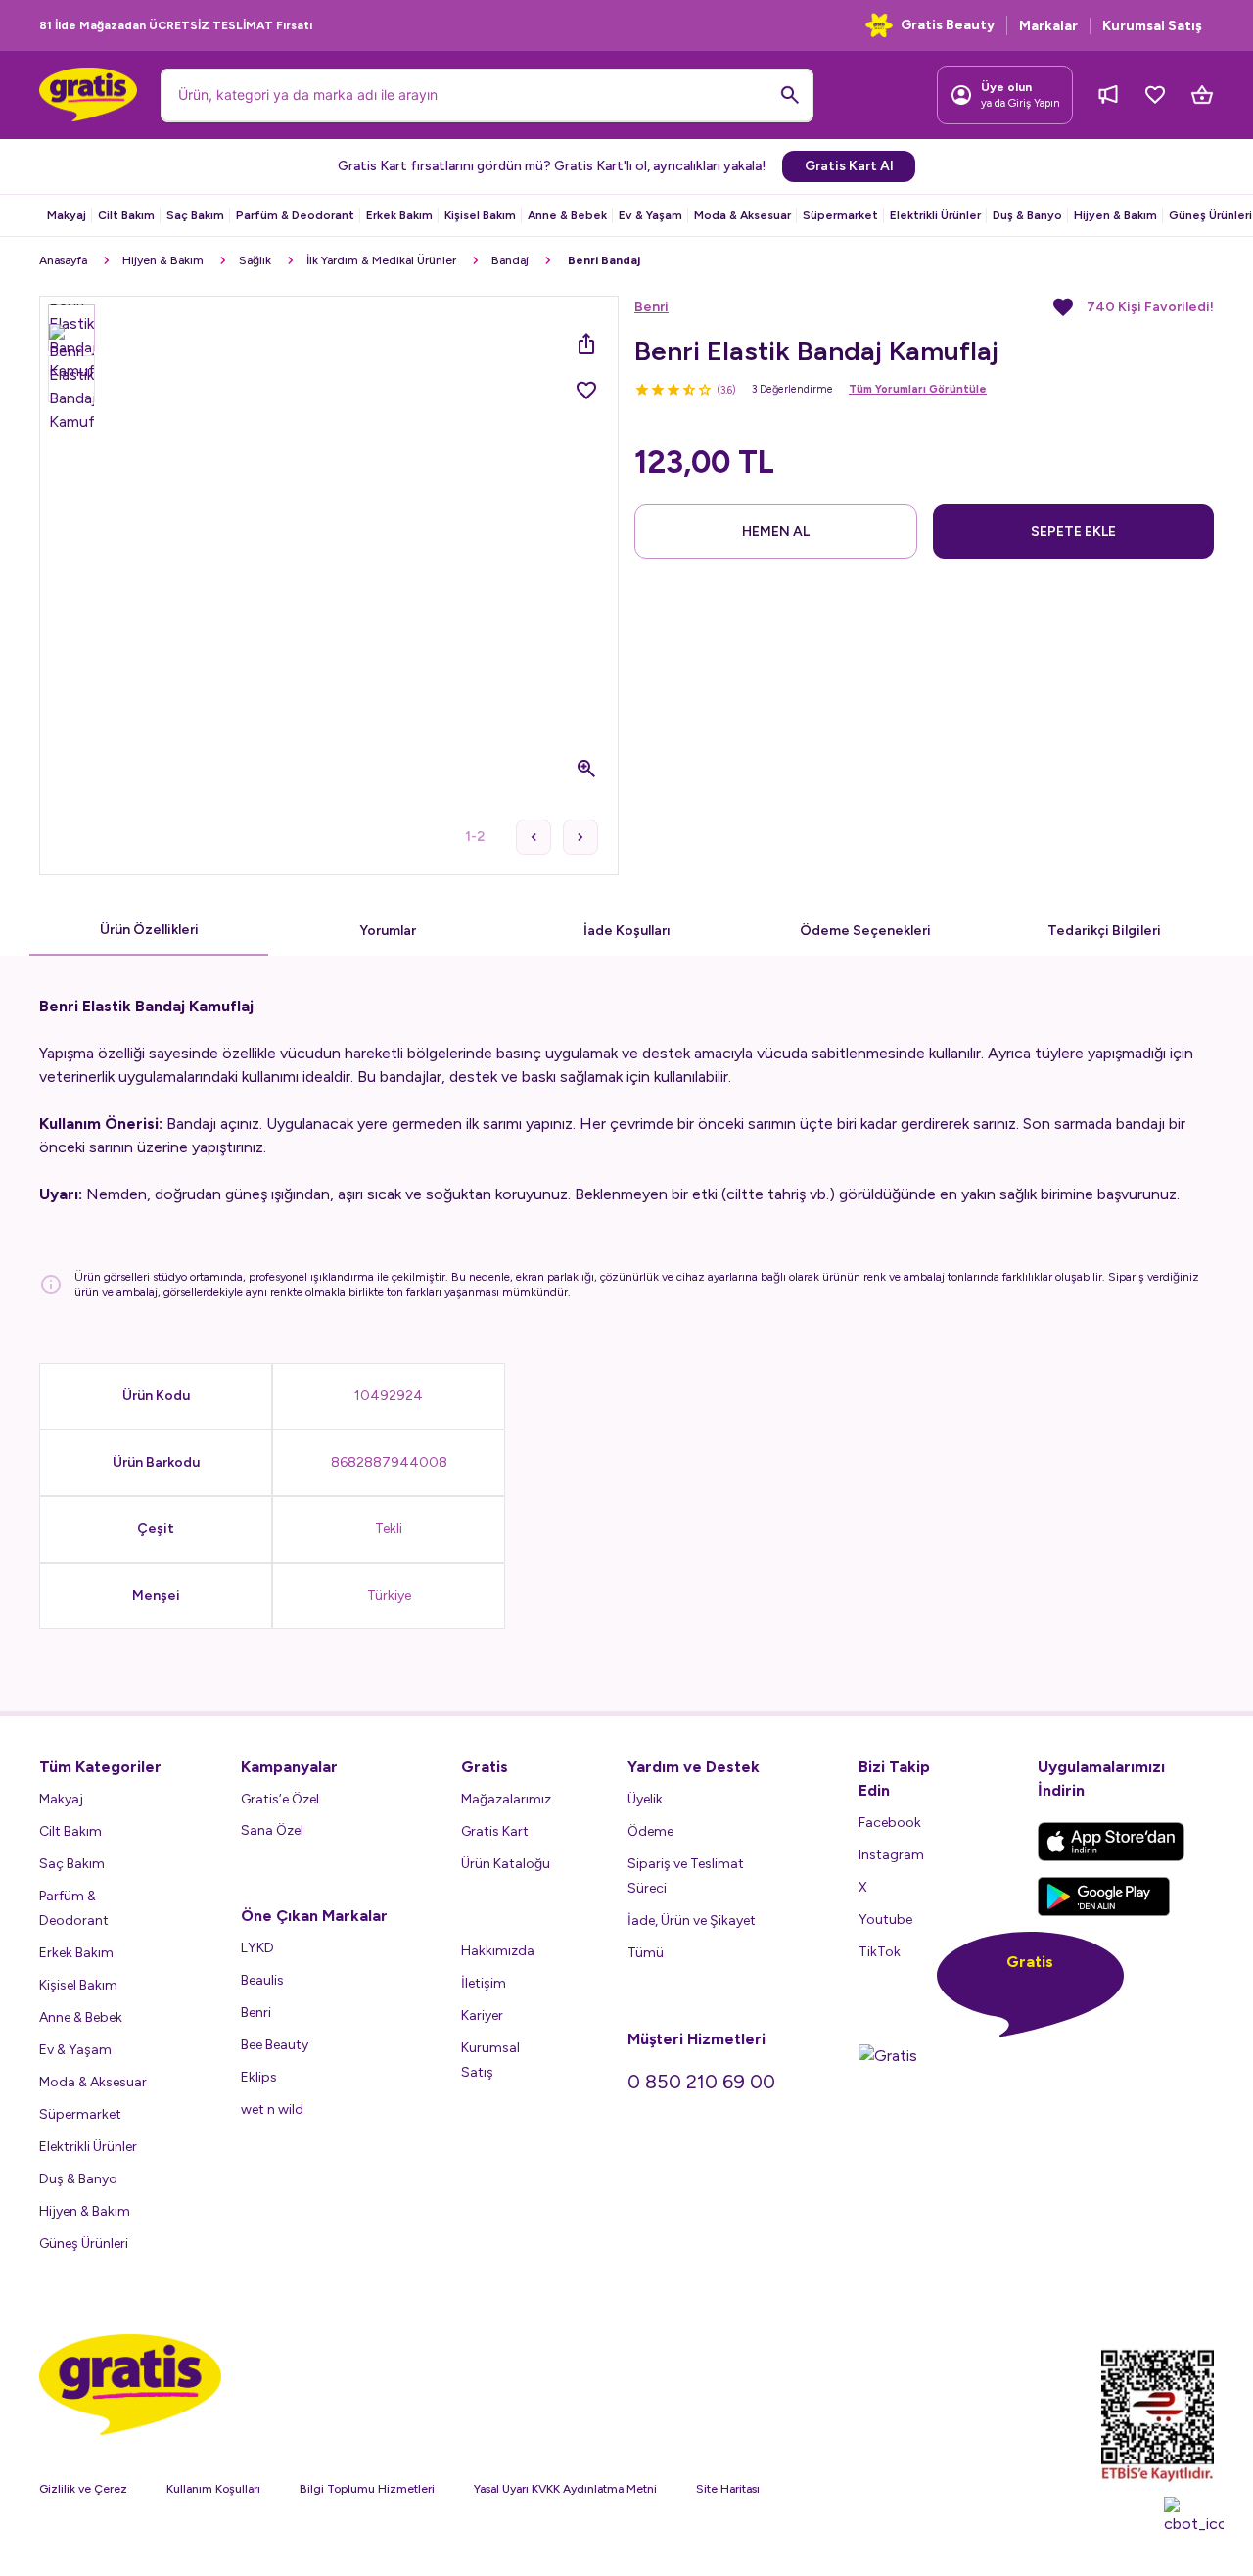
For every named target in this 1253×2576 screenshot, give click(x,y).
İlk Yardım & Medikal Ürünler (381, 260)
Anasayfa (63, 260)
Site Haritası (728, 2489)
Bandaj (510, 260)
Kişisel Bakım (480, 215)
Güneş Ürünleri (1210, 215)
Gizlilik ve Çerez (83, 2489)
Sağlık (255, 260)
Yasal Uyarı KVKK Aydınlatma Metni (565, 2489)
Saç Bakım (195, 215)
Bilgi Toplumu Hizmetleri (367, 2489)
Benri (651, 307)
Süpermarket (840, 215)
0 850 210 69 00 (701, 2082)
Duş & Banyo (1027, 215)
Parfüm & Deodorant (295, 215)
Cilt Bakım (126, 215)
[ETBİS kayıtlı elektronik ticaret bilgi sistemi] (1158, 2415)
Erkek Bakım (399, 215)
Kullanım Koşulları (213, 2489)
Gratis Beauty (948, 25)
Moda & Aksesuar (743, 215)
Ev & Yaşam (650, 215)
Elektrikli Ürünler (935, 215)
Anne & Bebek (567, 215)
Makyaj (67, 215)
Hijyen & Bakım (1115, 215)
